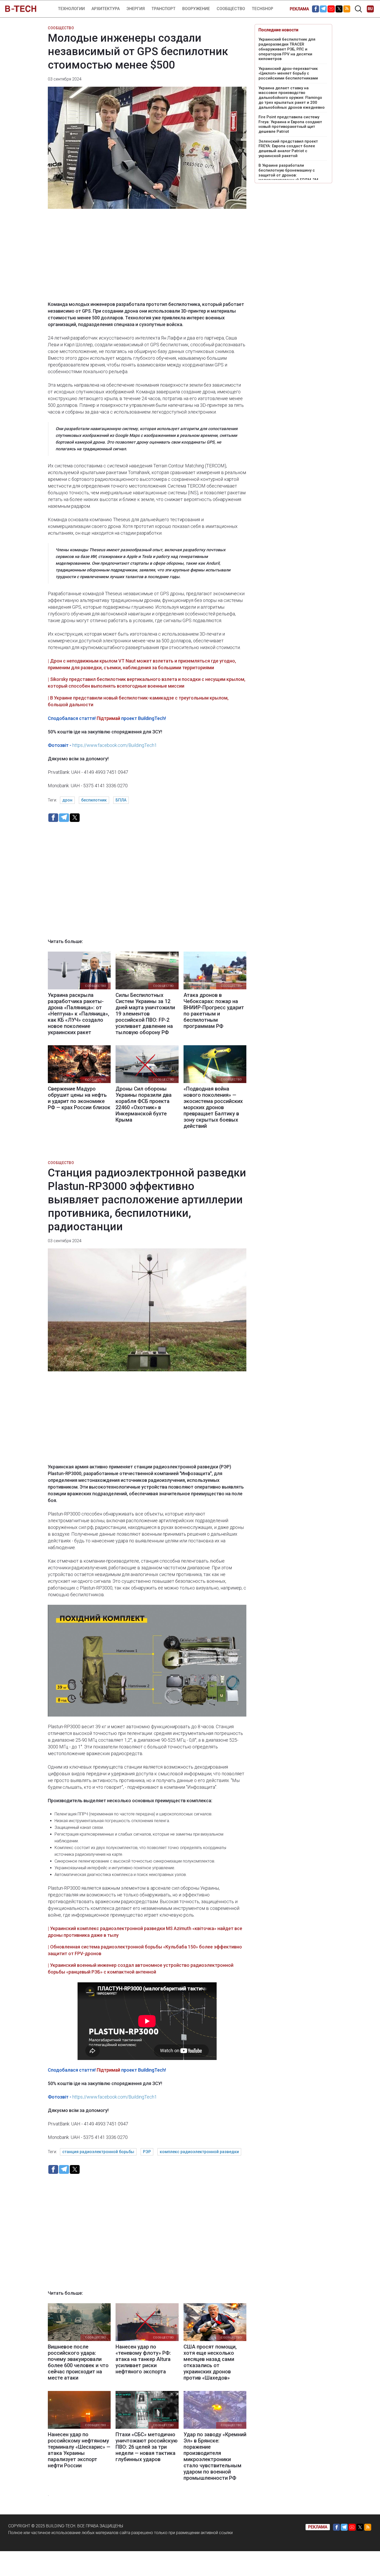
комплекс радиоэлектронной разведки (199, 2152)
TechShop (263, 9)
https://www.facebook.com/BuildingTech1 (115, 745)
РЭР (147, 2152)
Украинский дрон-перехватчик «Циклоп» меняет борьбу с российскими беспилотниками (288, 73)
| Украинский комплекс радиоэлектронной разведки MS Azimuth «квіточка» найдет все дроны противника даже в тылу (145, 1932)
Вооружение (196, 9)
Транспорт (164, 9)
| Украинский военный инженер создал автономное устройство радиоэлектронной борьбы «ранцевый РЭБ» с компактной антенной (141, 1968)
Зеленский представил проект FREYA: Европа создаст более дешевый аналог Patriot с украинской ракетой (288, 149)
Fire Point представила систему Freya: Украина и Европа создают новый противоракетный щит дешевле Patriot (290, 124)
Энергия (136, 9)
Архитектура (106, 9)
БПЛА (121, 800)
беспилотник (94, 800)
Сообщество (231, 9)
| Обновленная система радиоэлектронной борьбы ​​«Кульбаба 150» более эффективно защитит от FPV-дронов (145, 1950)
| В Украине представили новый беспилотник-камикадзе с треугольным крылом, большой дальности (138, 701)
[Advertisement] (147, 259)
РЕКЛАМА (299, 9)
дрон (67, 800)
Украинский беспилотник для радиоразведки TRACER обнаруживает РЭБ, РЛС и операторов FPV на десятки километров (287, 49)
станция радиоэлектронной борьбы (98, 2152)
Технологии (71, 9)
